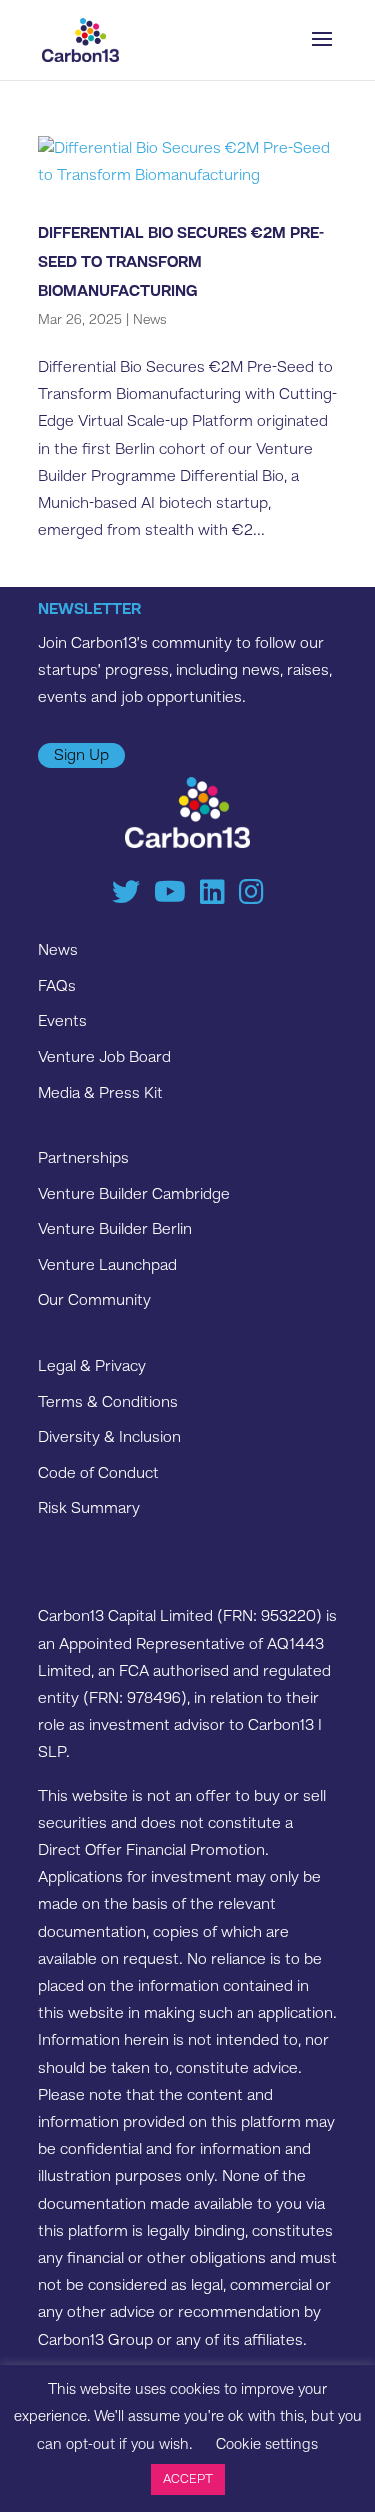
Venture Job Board (104, 1058)
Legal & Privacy (92, 1367)
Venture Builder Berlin (115, 1230)
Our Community (94, 1301)
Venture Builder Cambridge (134, 1195)
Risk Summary (89, 1509)
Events (62, 1022)
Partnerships (83, 1159)
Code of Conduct (98, 1474)
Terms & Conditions (108, 1403)
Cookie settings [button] (267, 2445)
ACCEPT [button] (188, 2479)
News (150, 320)
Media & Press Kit (100, 1094)
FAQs (57, 987)
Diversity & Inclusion (109, 1438)
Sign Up (81, 756)
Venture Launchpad (107, 1266)
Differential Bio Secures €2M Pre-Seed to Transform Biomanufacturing (181, 263)
